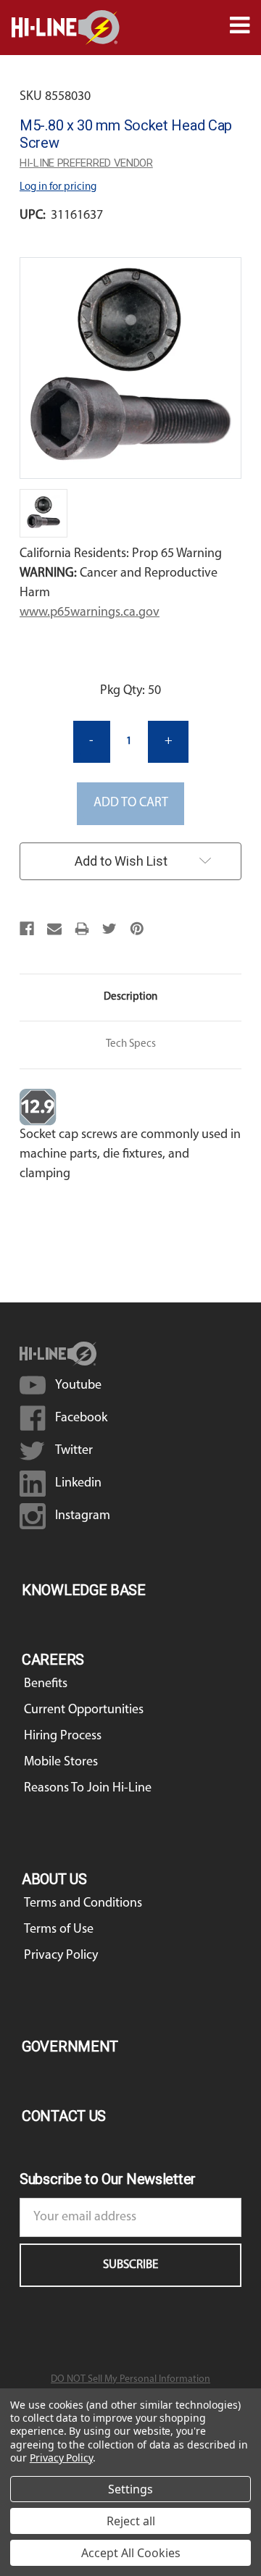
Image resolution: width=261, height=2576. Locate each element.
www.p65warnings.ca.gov (90, 613)
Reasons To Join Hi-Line (88, 1789)
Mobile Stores (61, 1762)
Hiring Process (63, 1736)
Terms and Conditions (83, 1904)
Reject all (131, 2521)
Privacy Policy (61, 1956)
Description (130, 997)
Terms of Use (59, 1930)
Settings (130, 2489)
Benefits (46, 1684)
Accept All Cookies (131, 2553)
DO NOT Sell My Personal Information (130, 2379)
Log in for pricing (58, 187)
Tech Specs (131, 1044)
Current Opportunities (84, 1710)
